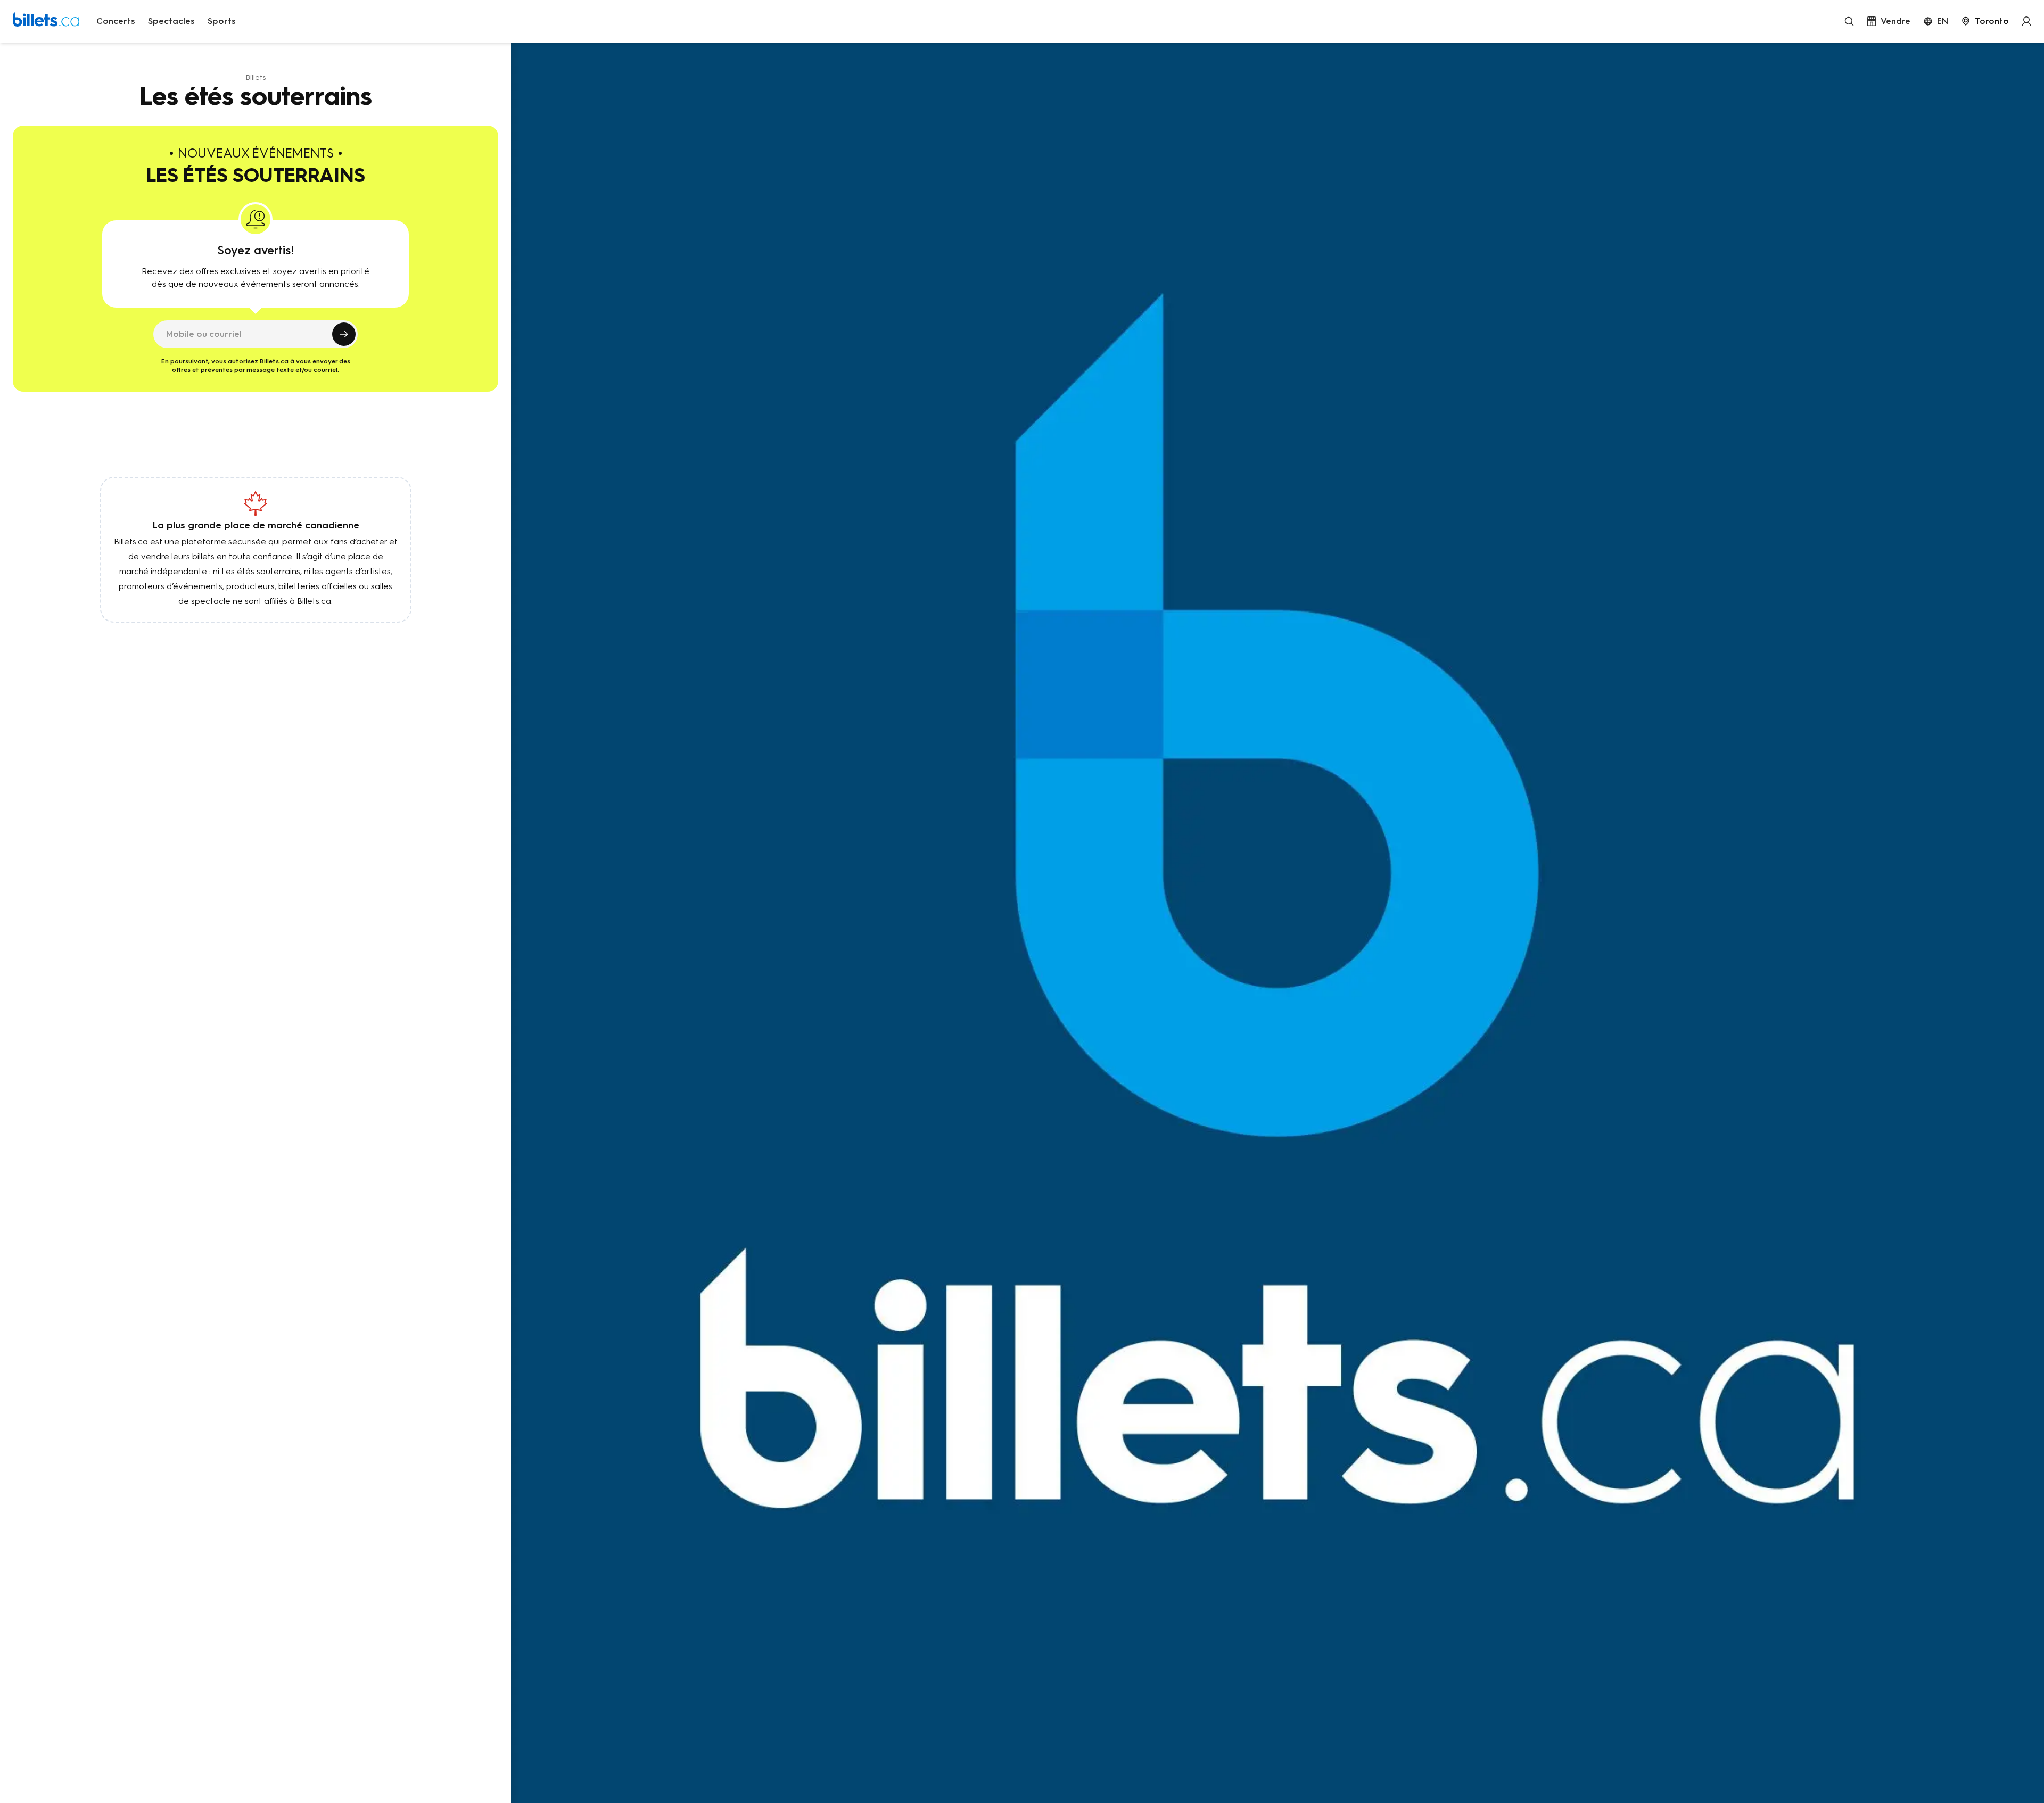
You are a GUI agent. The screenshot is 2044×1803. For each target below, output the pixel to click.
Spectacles (171, 21)
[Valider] (344, 334)
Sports (222, 21)
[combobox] (1985, 21)
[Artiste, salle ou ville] (1849, 21)
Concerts (116, 21)
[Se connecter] (2026, 21)
